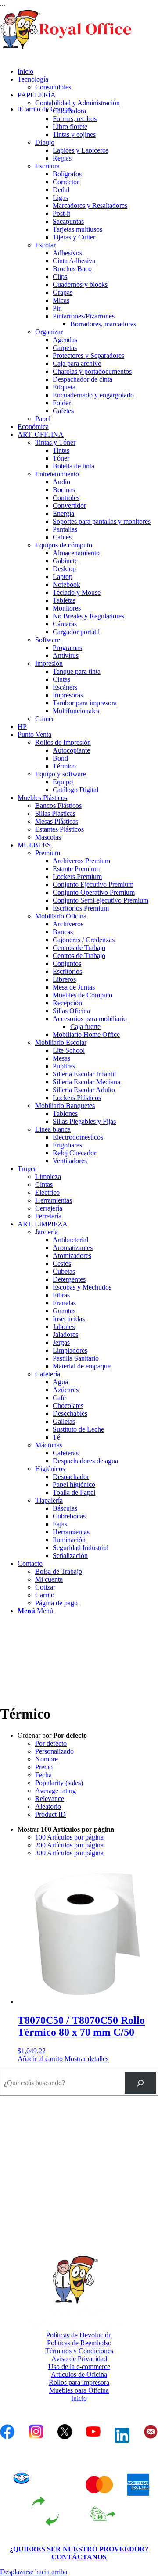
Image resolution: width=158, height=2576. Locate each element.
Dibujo (45, 142)
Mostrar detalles (86, 2059)
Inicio (79, 2398)
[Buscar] (140, 2083)
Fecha (43, 1775)
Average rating (56, 1791)
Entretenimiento (57, 474)
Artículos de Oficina (79, 2374)
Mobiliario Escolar (61, 1042)
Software (48, 640)
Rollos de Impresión (63, 742)
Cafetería (48, 1374)
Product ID (50, 1814)
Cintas (44, 1184)
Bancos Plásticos (58, 806)
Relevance (50, 1799)
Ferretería (48, 1216)
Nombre (47, 1759)
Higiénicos (50, 1469)
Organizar (49, 332)
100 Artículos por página (69, 1837)
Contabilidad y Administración (77, 103)
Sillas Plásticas (55, 813)
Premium (48, 853)
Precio (44, 1767)
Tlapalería (49, 1500)
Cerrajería (49, 1208)
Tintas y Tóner (55, 442)
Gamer (45, 719)
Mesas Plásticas (57, 821)
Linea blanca (53, 1129)
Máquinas (49, 1445)
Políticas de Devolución (79, 2335)
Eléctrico (47, 1192)
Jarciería (47, 1232)
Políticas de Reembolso (79, 2343)
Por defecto (51, 1743)
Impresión (49, 663)
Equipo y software (61, 774)
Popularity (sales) (59, 1783)
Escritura (47, 166)
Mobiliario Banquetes (65, 1106)
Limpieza (48, 1177)
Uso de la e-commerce (79, 2367)
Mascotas (48, 837)
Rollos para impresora (79, 2382)
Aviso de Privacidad (79, 2359)
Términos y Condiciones (79, 2351)
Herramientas (54, 1200)
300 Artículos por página (69, 1853)
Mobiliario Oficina (61, 916)
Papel (43, 419)
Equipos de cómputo (64, 545)
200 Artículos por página (69, 1845)
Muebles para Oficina (79, 2390)
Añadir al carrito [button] (40, 2059)
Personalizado (54, 1751)
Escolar (45, 245)
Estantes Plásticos (59, 829)
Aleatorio (48, 1806)
